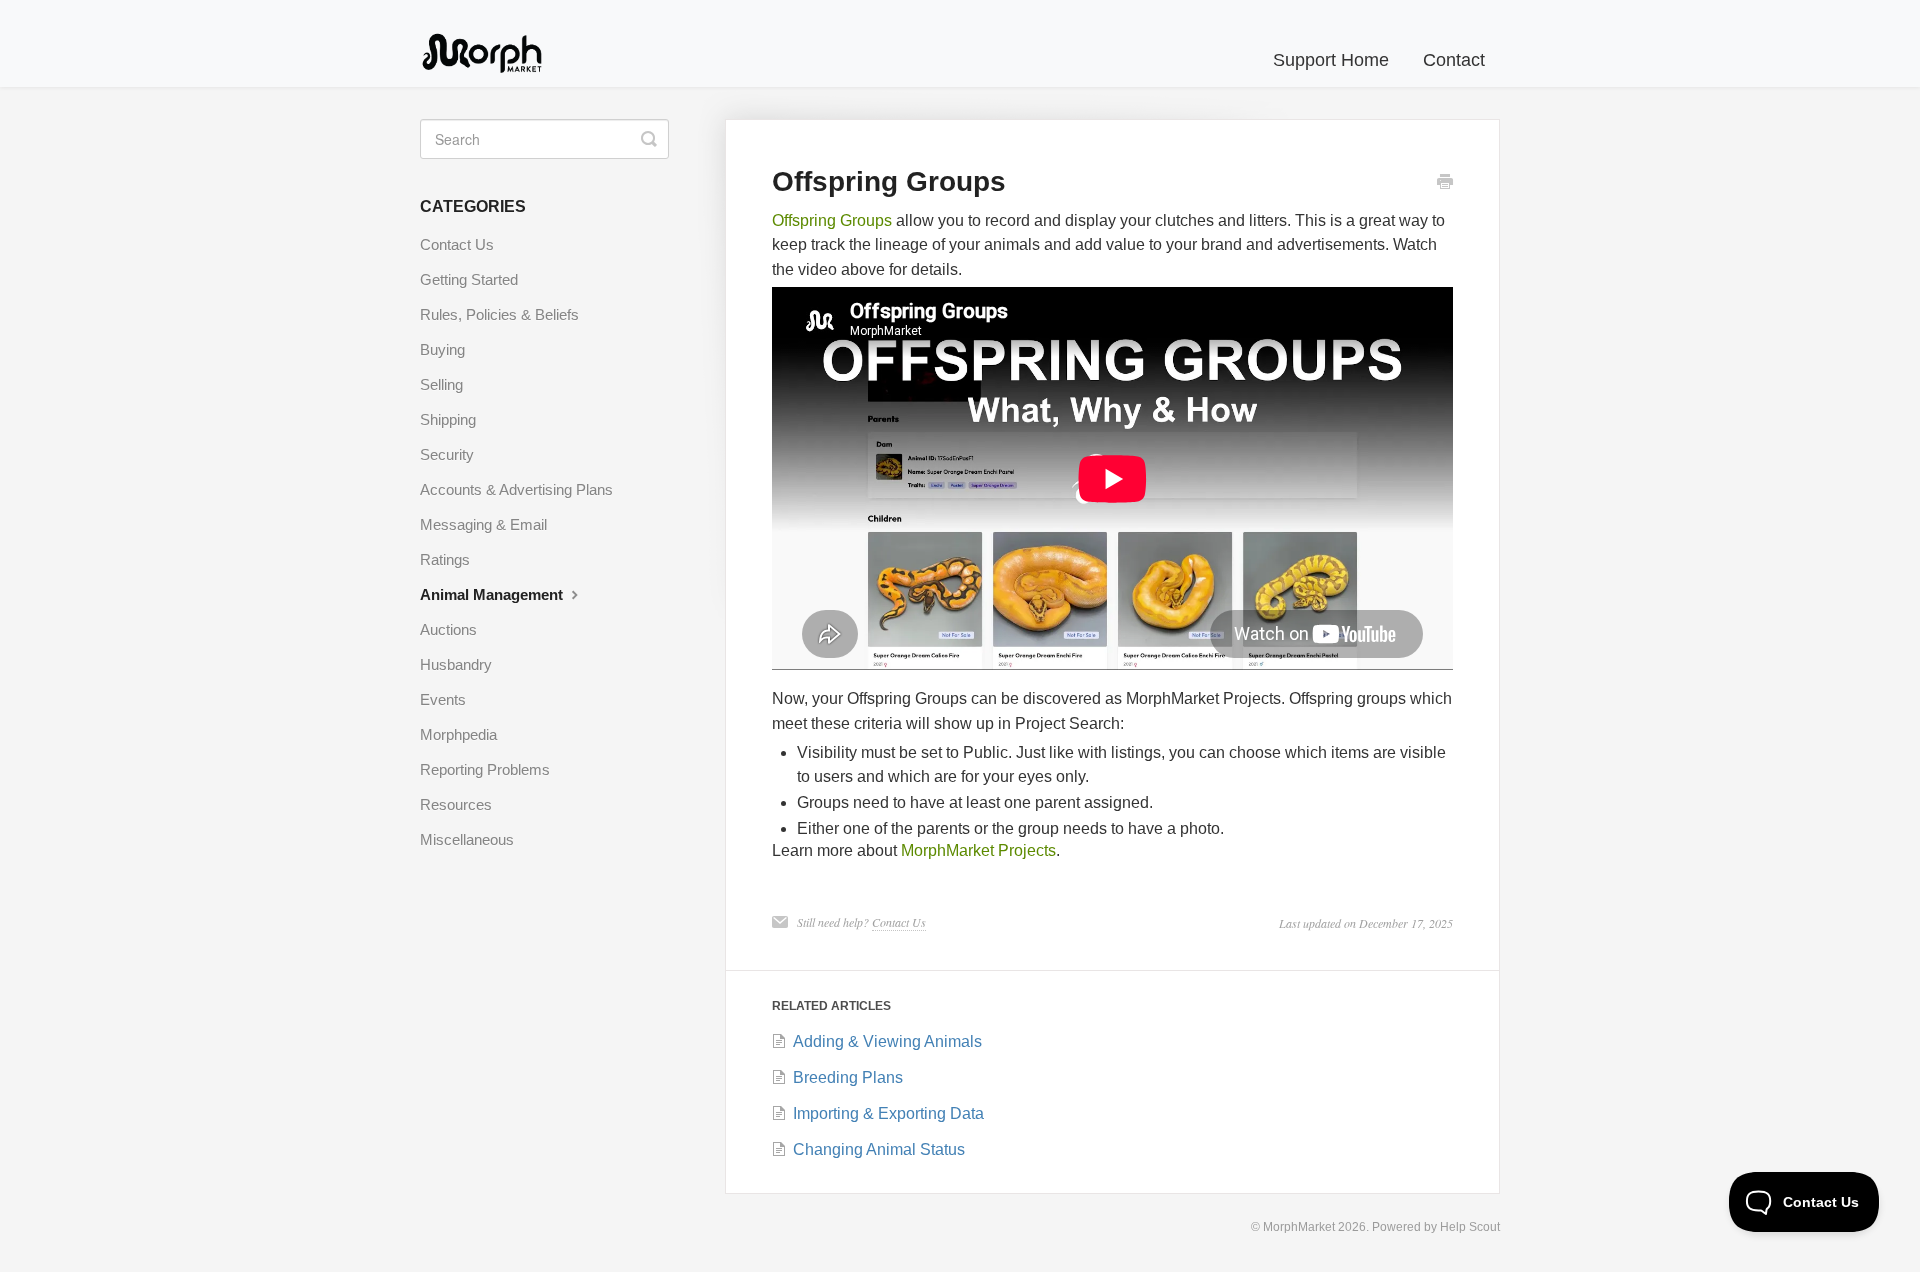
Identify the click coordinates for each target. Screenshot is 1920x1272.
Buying (442, 349)
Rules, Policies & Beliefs (499, 314)
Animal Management (493, 594)
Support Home (1331, 60)
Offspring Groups (832, 220)
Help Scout (1470, 1227)
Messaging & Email (483, 524)
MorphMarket (1299, 1227)
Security (447, 454)
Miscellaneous (467, 839)
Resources (456, 804)
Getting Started (469, 279)
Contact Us (899, 922)
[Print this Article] (1445, 184)
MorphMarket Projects (978, 850)
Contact (1454, 60)
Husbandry (456, 664)
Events (443, 699)
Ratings (445, 559)
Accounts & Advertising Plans (516, 489)
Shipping (448, 419)
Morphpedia (458, 734)
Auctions (448, 629)
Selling (441, 384)
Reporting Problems (485, 769)
